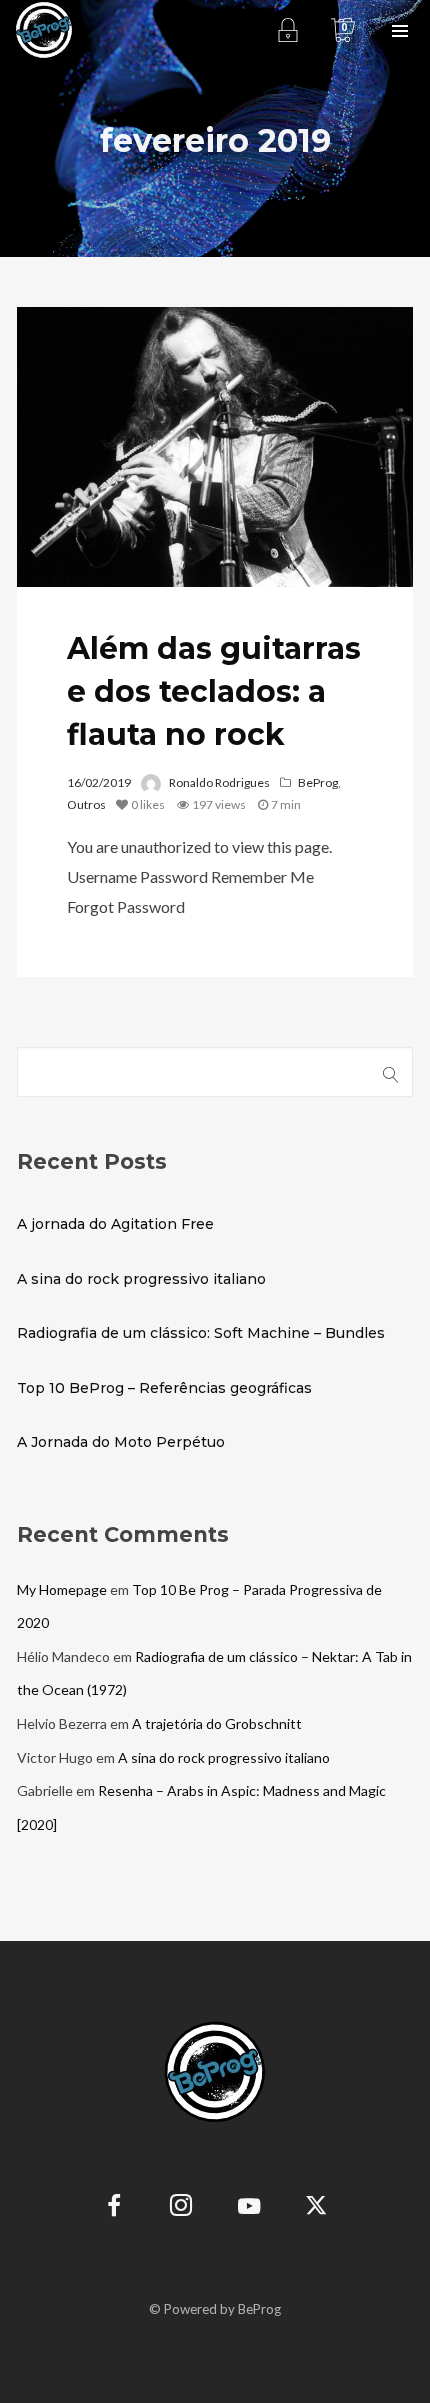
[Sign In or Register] (287, 30)
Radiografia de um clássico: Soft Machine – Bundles (201, 1333)
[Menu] (400, 30)
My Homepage (62, 1589)
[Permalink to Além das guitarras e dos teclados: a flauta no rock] (215, 447)
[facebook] (114, 2208)
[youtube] (249, 2217)
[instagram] (181, 2208)
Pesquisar (391, 1072)
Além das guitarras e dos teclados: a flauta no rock (214, 691)
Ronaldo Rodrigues (219, 782)
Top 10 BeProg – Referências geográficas (164, 1388)
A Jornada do (121, 1442)
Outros (86, 804)
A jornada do (115, 1224)
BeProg (318, 782)
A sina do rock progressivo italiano (141, 1279)
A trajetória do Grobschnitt (217, 1723)
